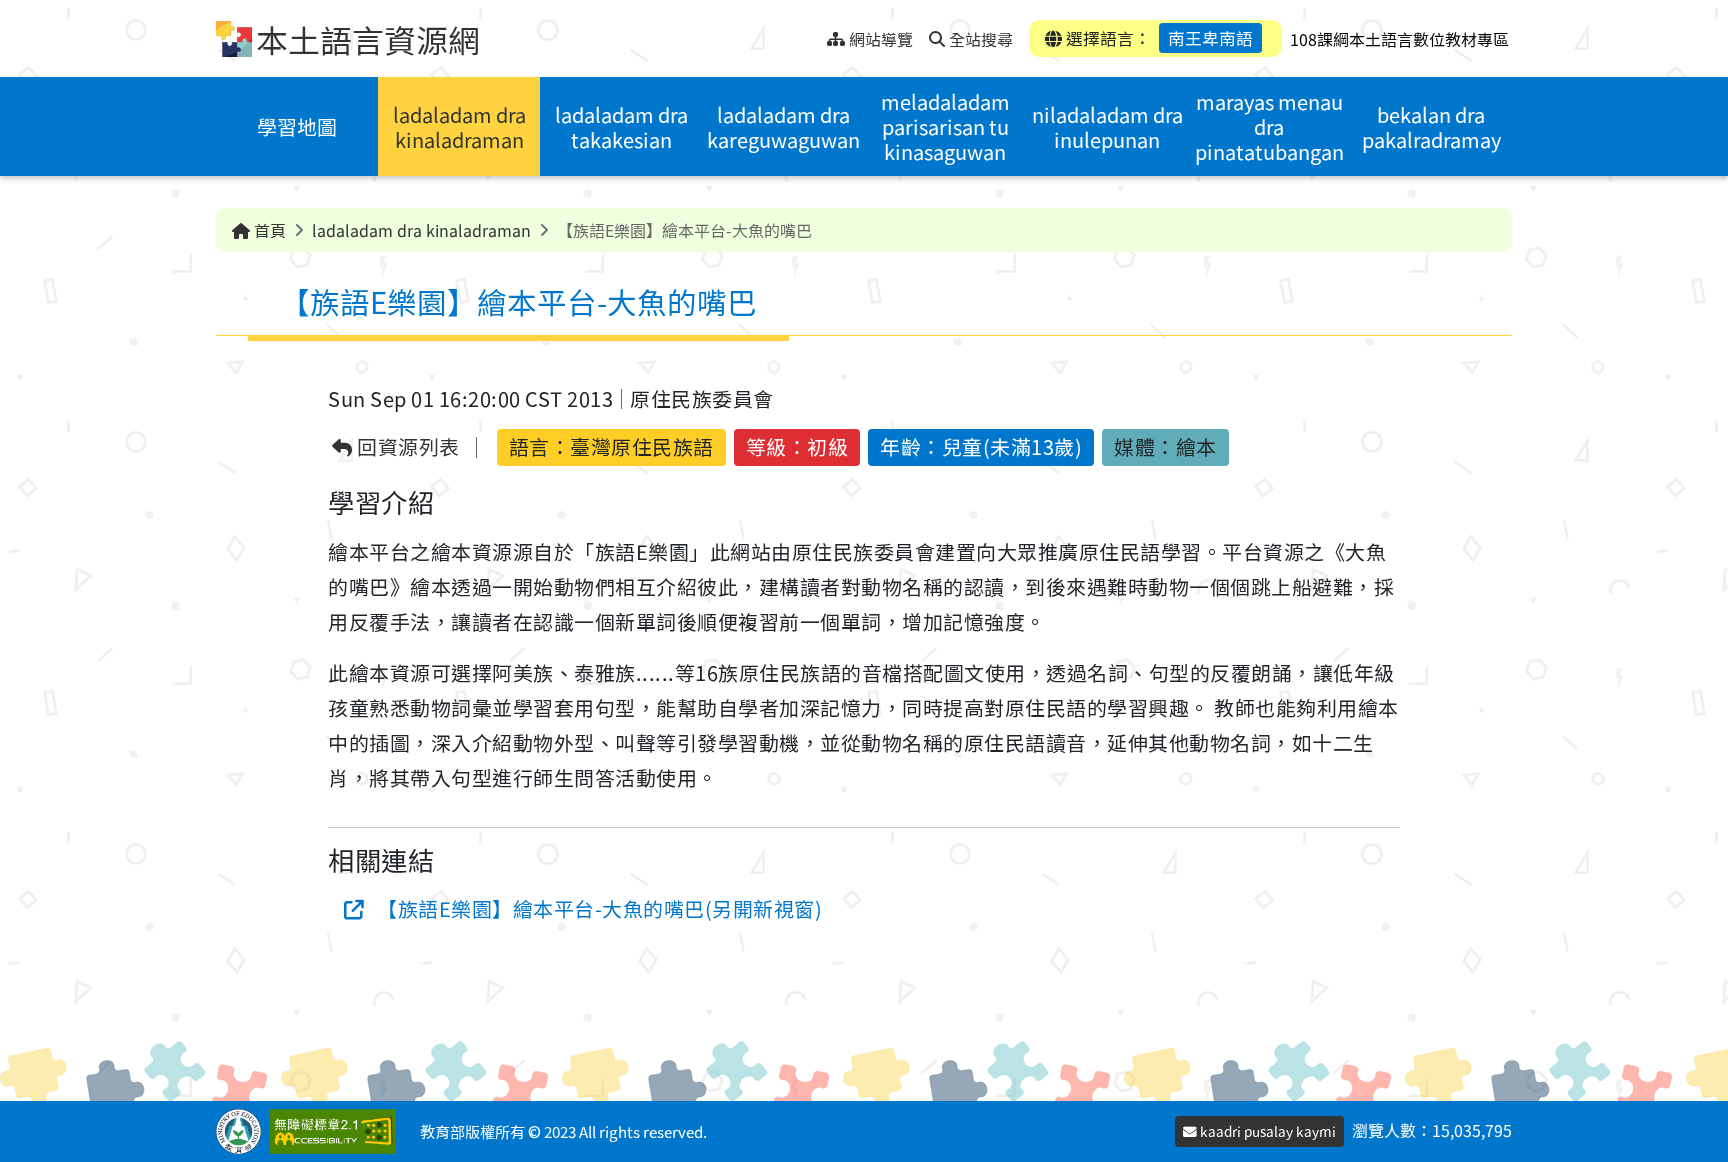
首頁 (268, 230)
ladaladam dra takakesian (621, 127)
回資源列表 (406, 447)
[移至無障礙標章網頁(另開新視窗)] (336, 1131)
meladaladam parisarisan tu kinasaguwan (945, 126)
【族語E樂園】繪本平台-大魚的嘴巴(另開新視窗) (599, 908)
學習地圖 (297, 126)
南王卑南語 (1210, 38)
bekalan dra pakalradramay (1431, 127)
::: (811, 33)
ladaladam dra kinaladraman (459, 127)
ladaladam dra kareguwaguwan (783, 127)
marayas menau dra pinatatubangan (1269, 126)
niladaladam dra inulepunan (1107, 127)
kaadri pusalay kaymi (1266, 1131)
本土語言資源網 (368, 39)
